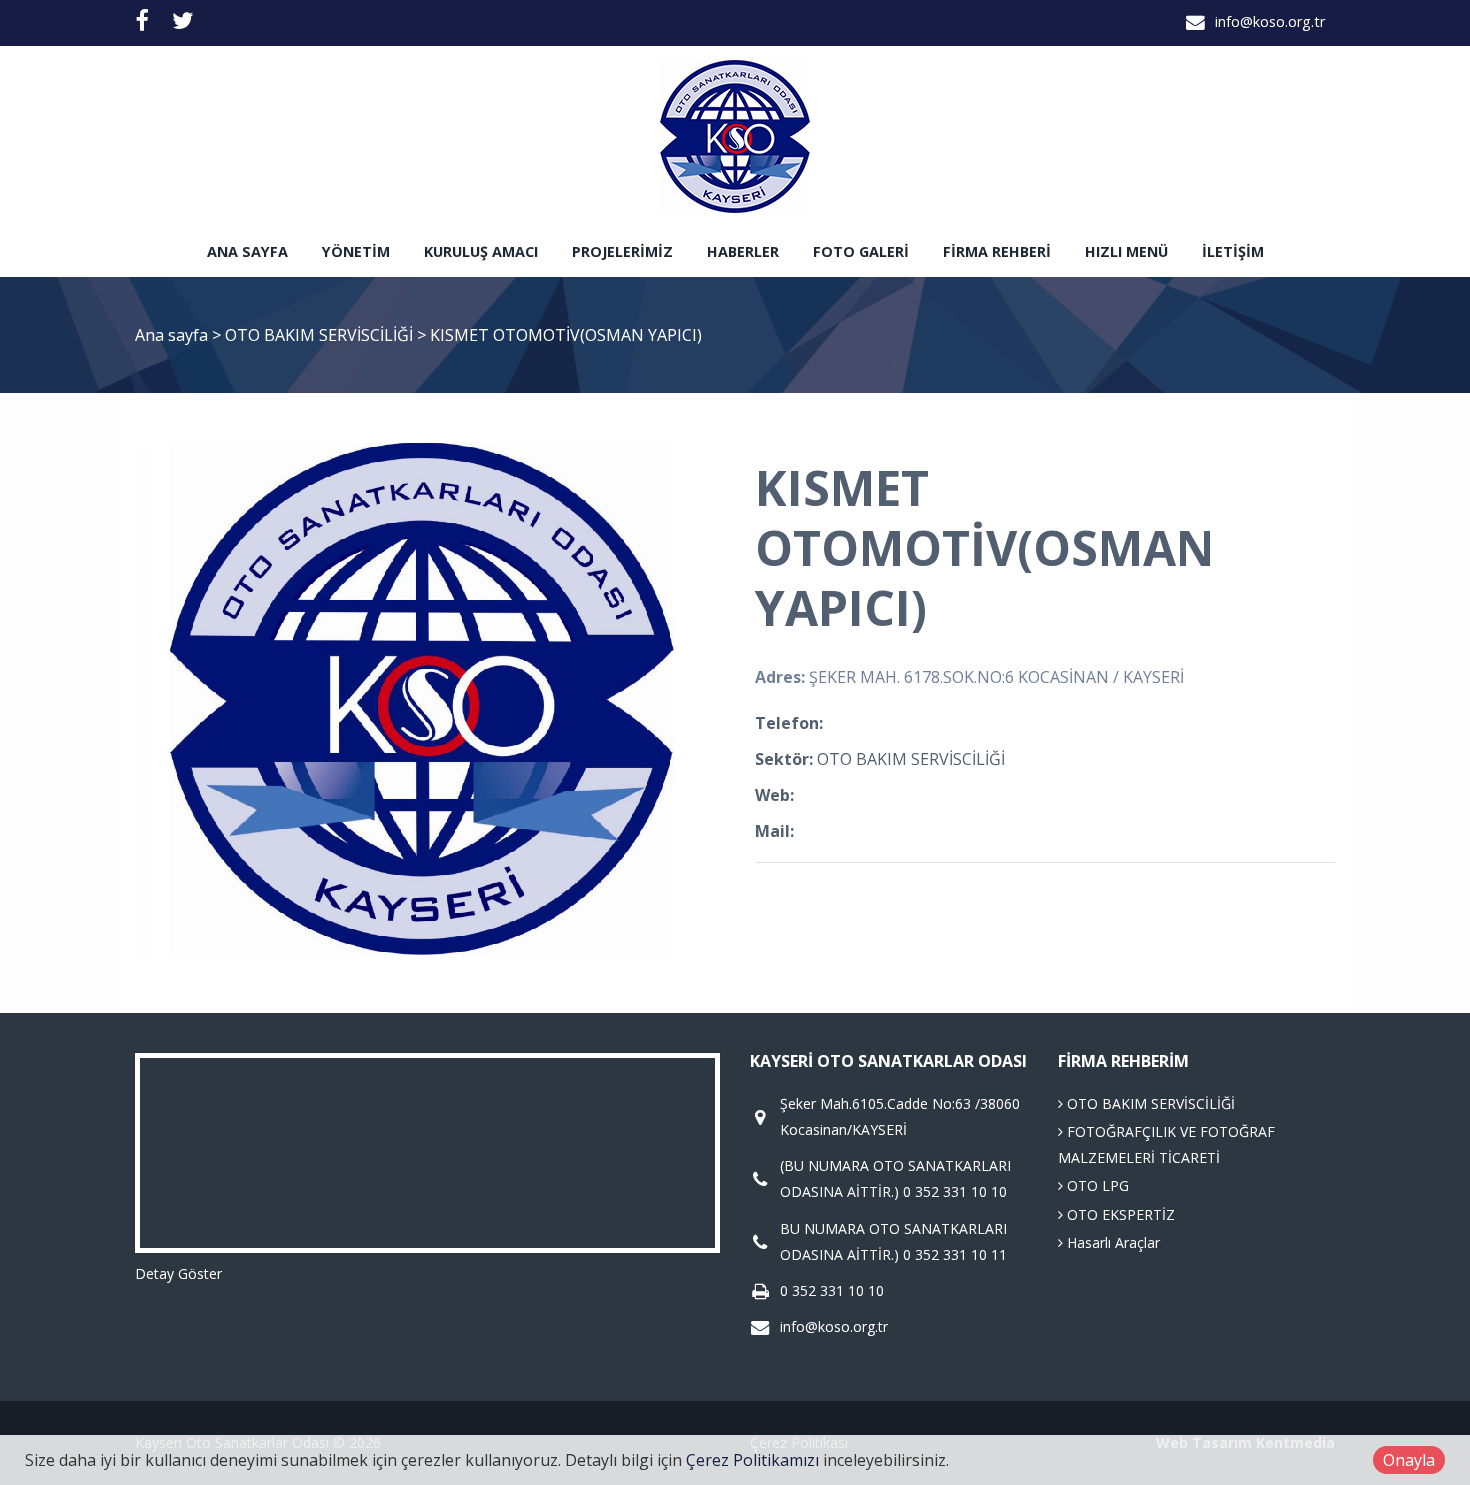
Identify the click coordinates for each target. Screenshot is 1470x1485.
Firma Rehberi (997, 251)
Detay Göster (178, 1273)
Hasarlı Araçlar (1111, 1242)
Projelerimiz (622, 251)
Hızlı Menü (1126, 251)
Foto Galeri (861, 251)
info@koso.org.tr (1270, 21)
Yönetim (356, 251)
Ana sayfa (247, 251)
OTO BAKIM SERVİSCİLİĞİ (321, 335)
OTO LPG (1096, 1185)
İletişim (1233, 251)
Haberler (743, 251)
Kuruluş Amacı (481, 251)
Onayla (1409, 1460)
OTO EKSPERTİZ (1119, 1214)
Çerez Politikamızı (752, 1460)
